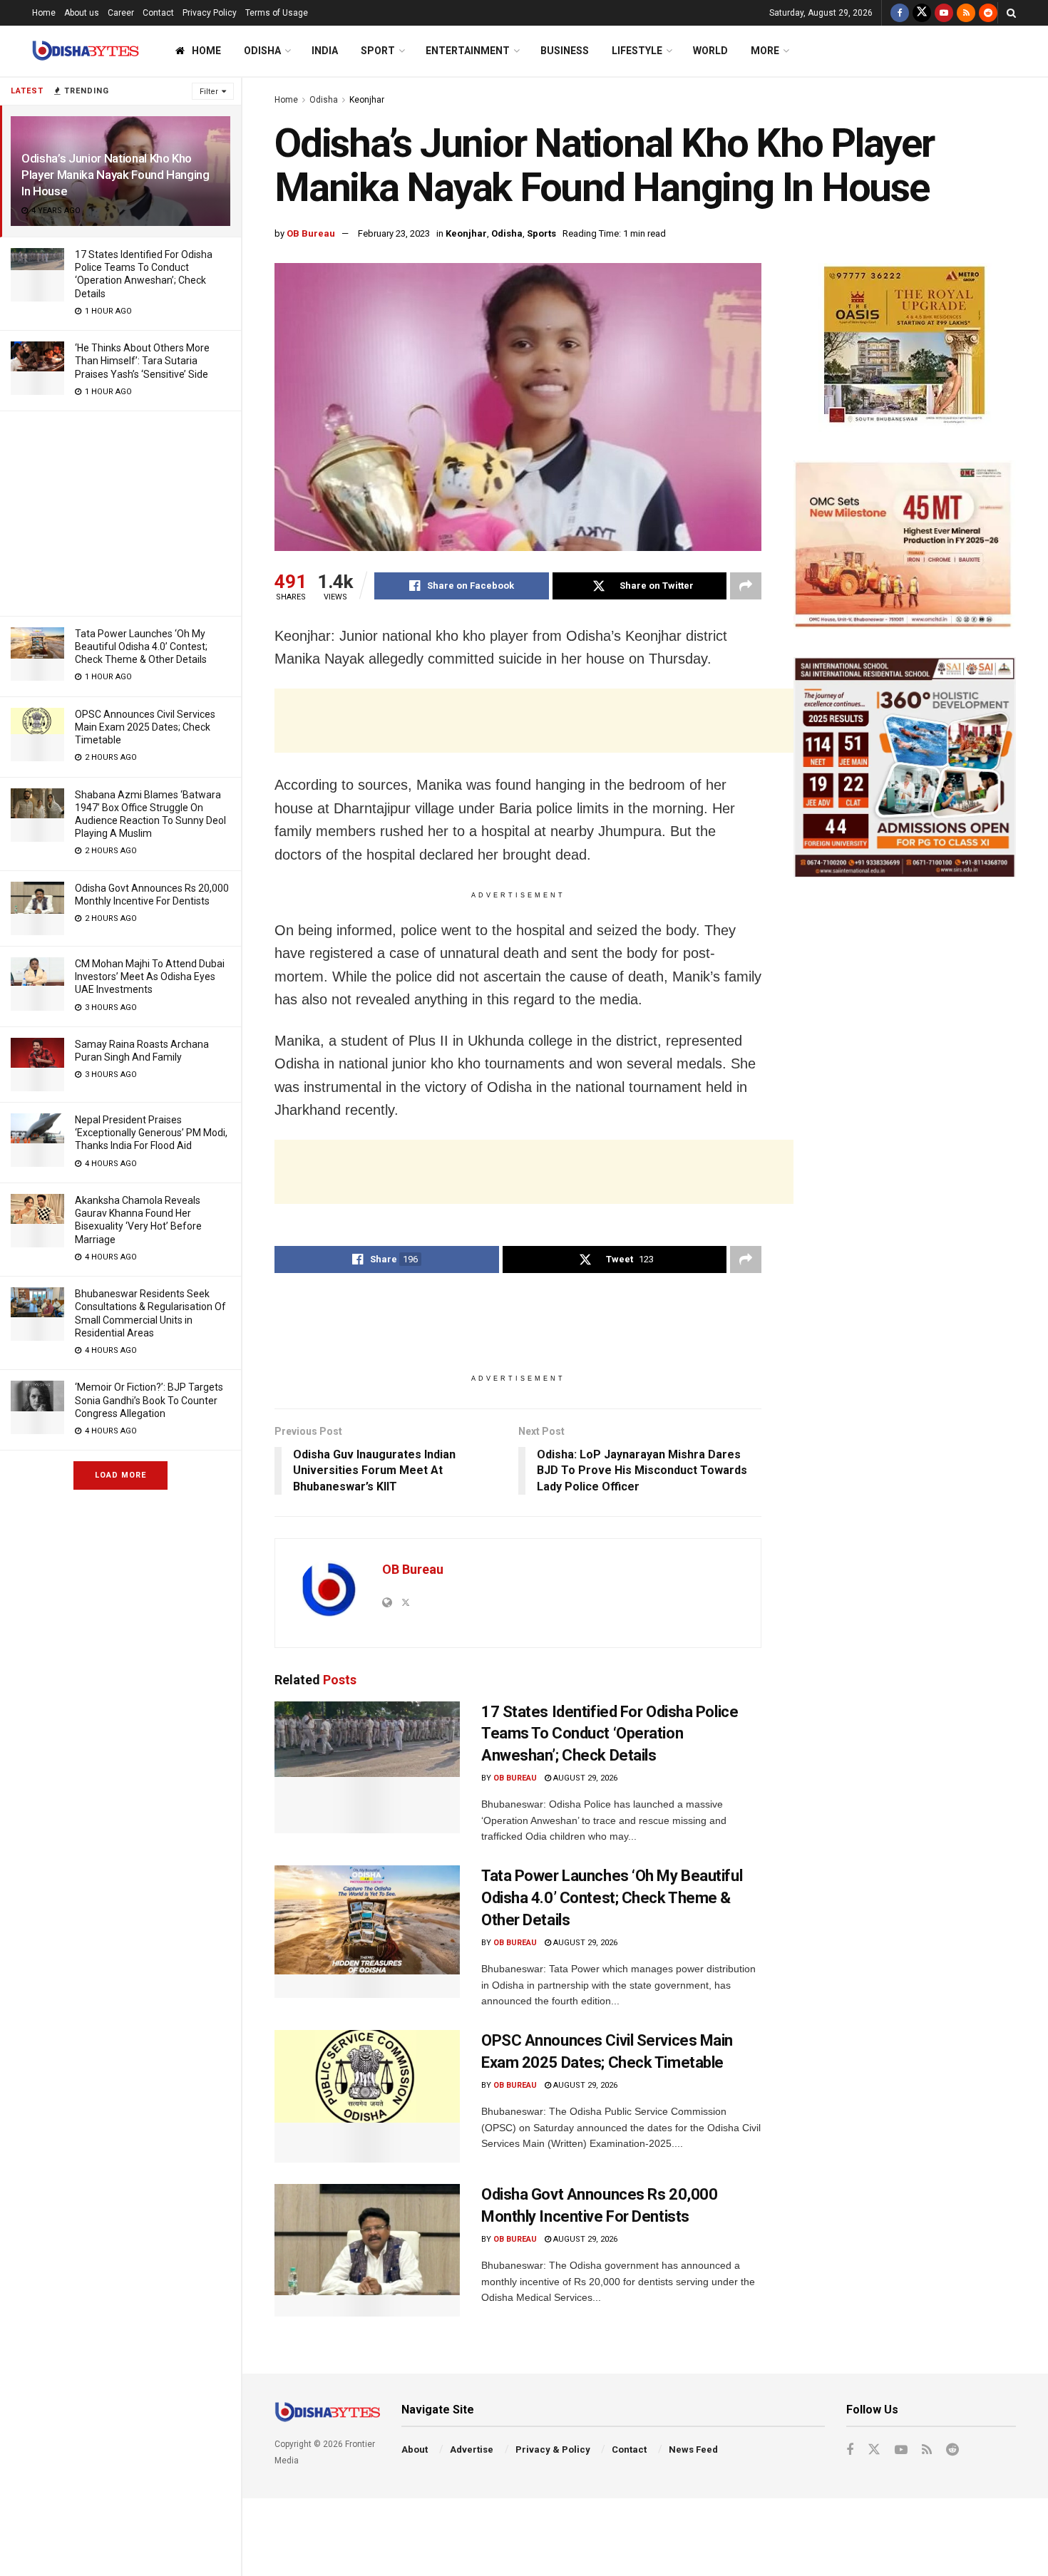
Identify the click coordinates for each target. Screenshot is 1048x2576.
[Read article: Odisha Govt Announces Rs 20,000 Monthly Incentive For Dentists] (367, 2250)
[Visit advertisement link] (905, 347)
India (325, 51)
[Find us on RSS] (966, 13)
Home (44, 13)
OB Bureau (311, 233)
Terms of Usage (277, 13)
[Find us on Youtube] (944, 13)
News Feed (693, 2449)
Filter (209, 92)
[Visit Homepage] (86, 51)
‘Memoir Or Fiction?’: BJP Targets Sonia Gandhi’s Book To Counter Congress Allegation (149, 1400)
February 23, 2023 (394, 233)
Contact (158, 13)
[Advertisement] (120, 511)
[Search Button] (1011, 13)
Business (565, 51)
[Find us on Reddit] (988, 13)
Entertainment (468, 51)
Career (121, 13)
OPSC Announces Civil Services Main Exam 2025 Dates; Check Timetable (145, 727)
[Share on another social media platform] (746, 586)
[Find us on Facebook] (900, 13)
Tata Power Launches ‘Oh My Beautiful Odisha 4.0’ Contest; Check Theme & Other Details (141, 646)
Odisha (262, 51)
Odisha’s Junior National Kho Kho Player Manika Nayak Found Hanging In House (115, 175)
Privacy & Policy (553, 2449)
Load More (120, 1475)
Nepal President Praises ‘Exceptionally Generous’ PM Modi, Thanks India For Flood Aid (151, 1133)
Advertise (472, 2449)
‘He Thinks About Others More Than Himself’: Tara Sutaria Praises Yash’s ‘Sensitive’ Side (142, 361)
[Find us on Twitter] (922, 13)
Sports (541, 233)
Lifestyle (637, 51)
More (765, 51)
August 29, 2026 (584, 1778)
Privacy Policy (210, 13)
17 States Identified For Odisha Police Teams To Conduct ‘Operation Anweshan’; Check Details (610, 1734)
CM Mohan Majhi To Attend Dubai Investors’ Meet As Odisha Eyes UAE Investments (150, 977)
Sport (378, 51)
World (710, 51)
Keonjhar (367, 100)
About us (82, 13)
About (415, 2449)
